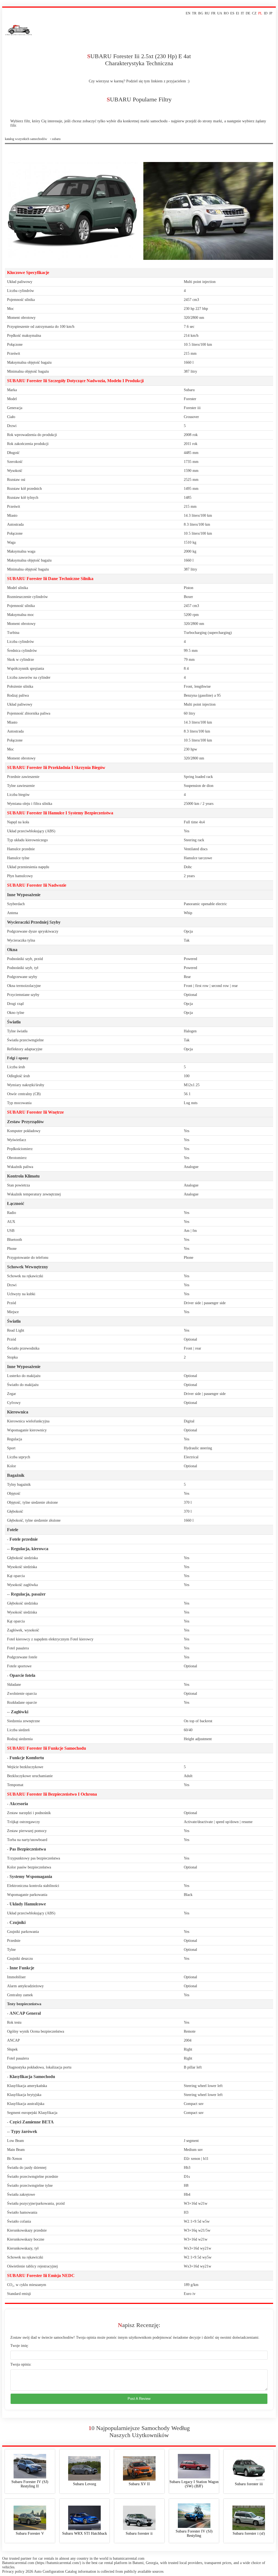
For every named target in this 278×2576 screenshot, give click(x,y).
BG (201, 13)
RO (226, 13)
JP (271, 13)
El (238, 13)
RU (207, 13)
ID (266, 13)
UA (220, 13)
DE (248, 13)
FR (213, 13)
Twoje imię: (20, 2346)
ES (232, 13)
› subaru (55, 139)
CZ (254, 13)
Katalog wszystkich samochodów (26, 139)
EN (188, 13)
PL (260, 13)
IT (242, 13)
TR (194, 13)
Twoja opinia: (21, 2364)
